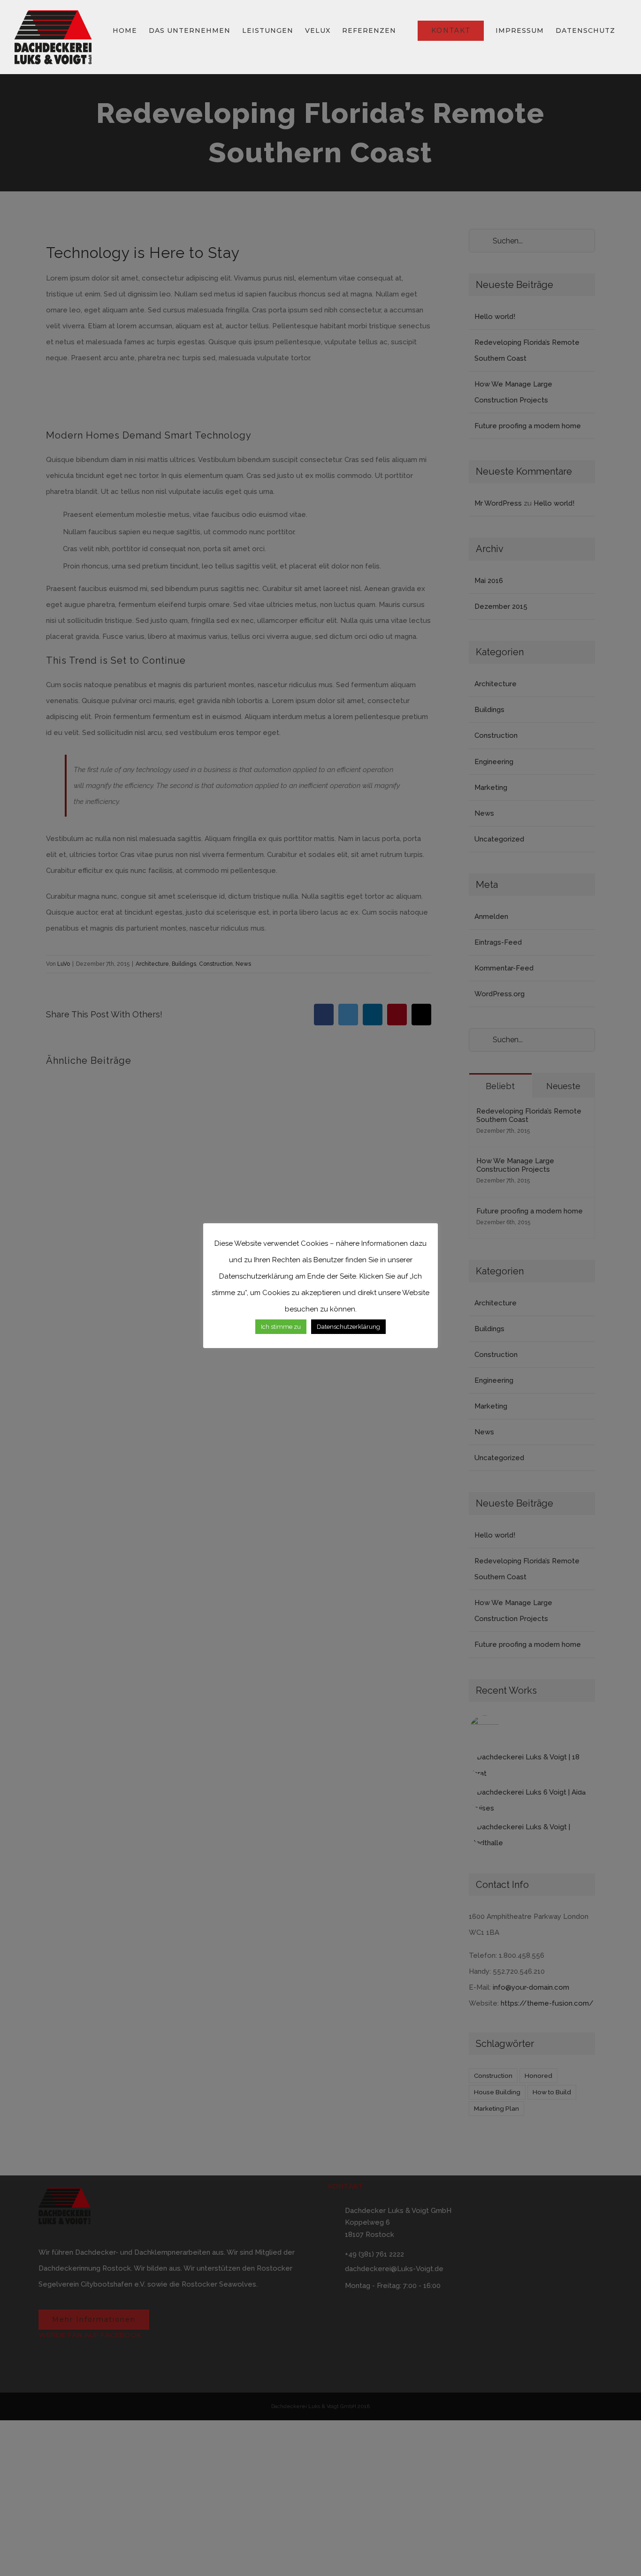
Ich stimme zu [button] (281, 1327)
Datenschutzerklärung (348, 1327)
